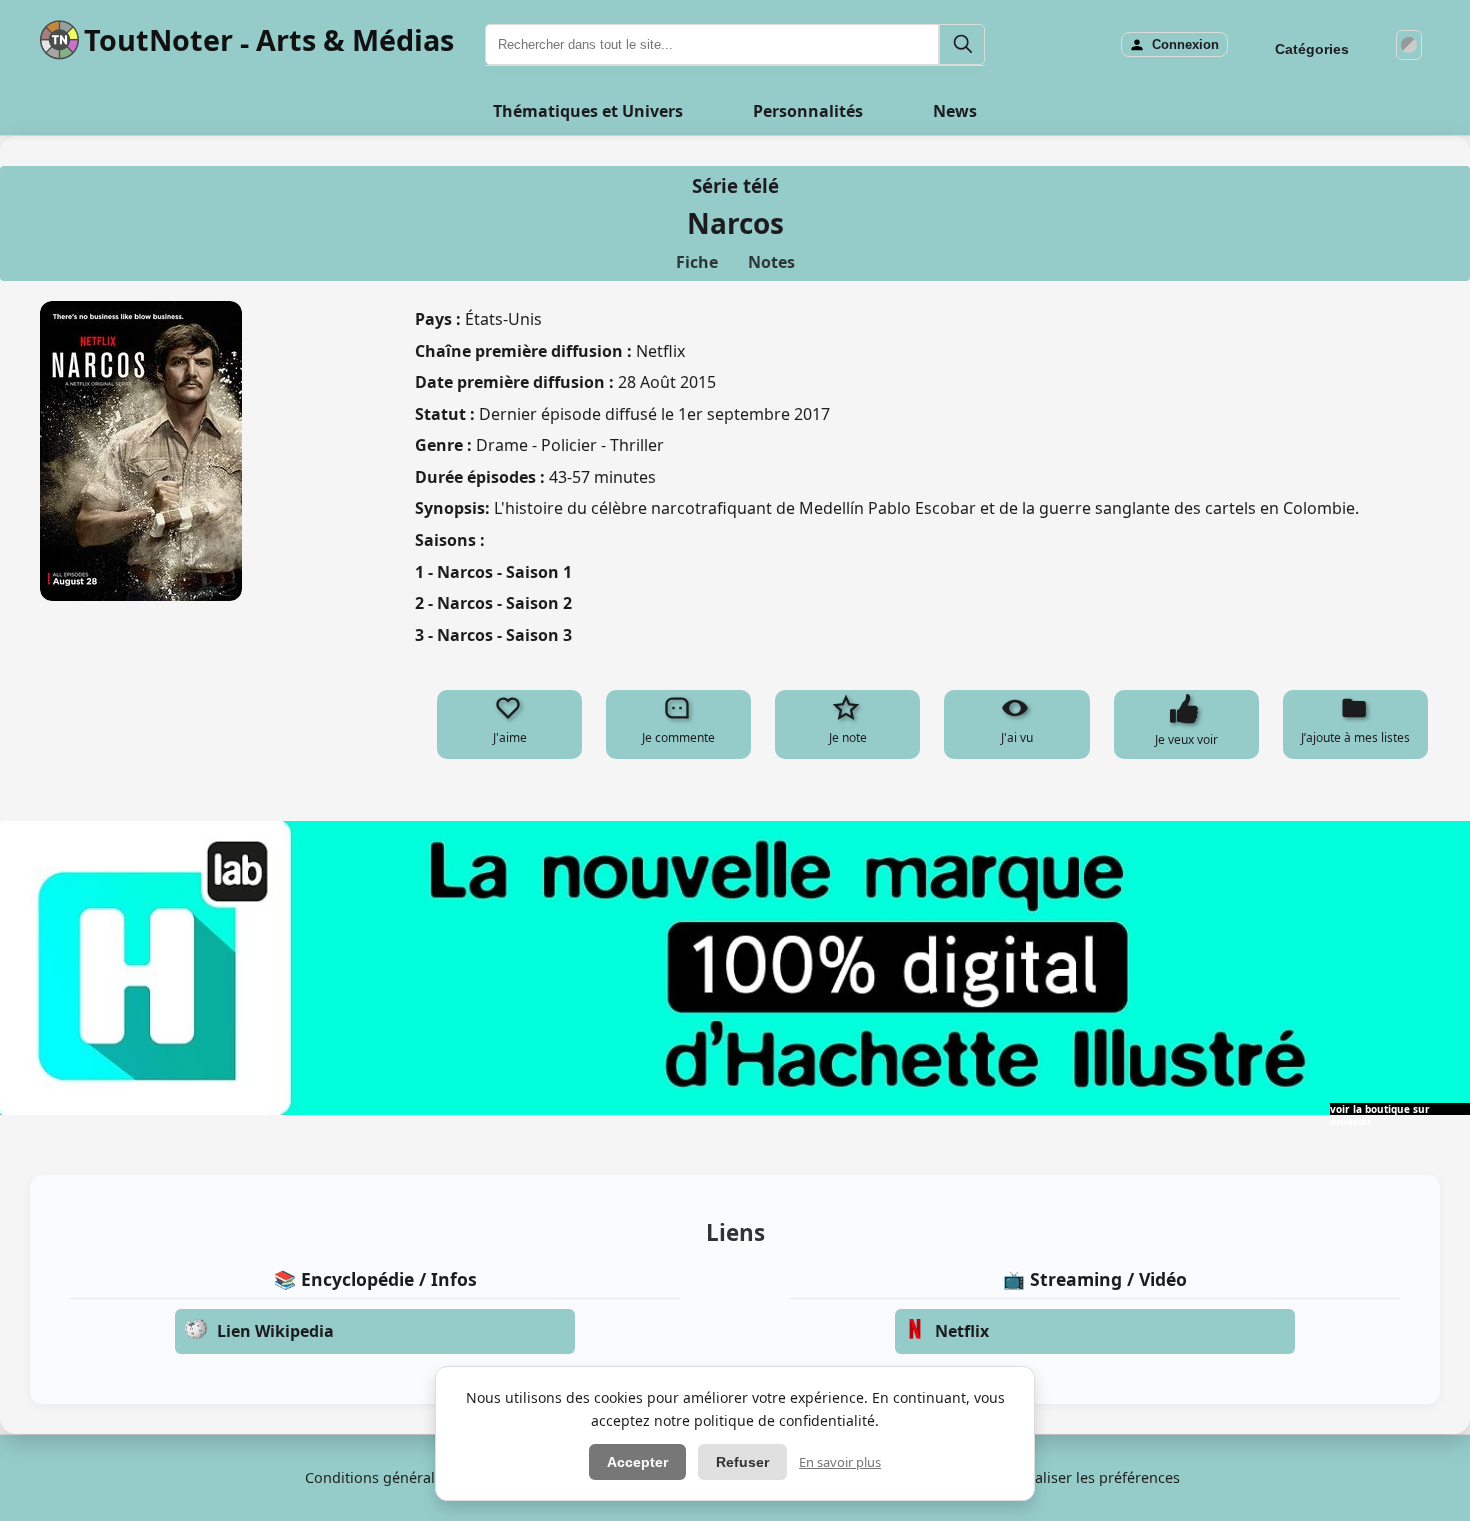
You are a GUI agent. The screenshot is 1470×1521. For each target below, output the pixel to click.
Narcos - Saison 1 (504, 572)
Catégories (1312, 49)
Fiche (697, 262)
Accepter (637, 1462)
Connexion (1185, 44)
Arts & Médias (355, 39)
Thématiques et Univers (588, 111)
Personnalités (808, 111)
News (955, 111)
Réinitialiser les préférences (1086, 1477)
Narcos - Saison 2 (504, 603)
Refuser (742, 1462)
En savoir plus (840, 1462)
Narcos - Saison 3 (504, 635)
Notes (771, 262)
